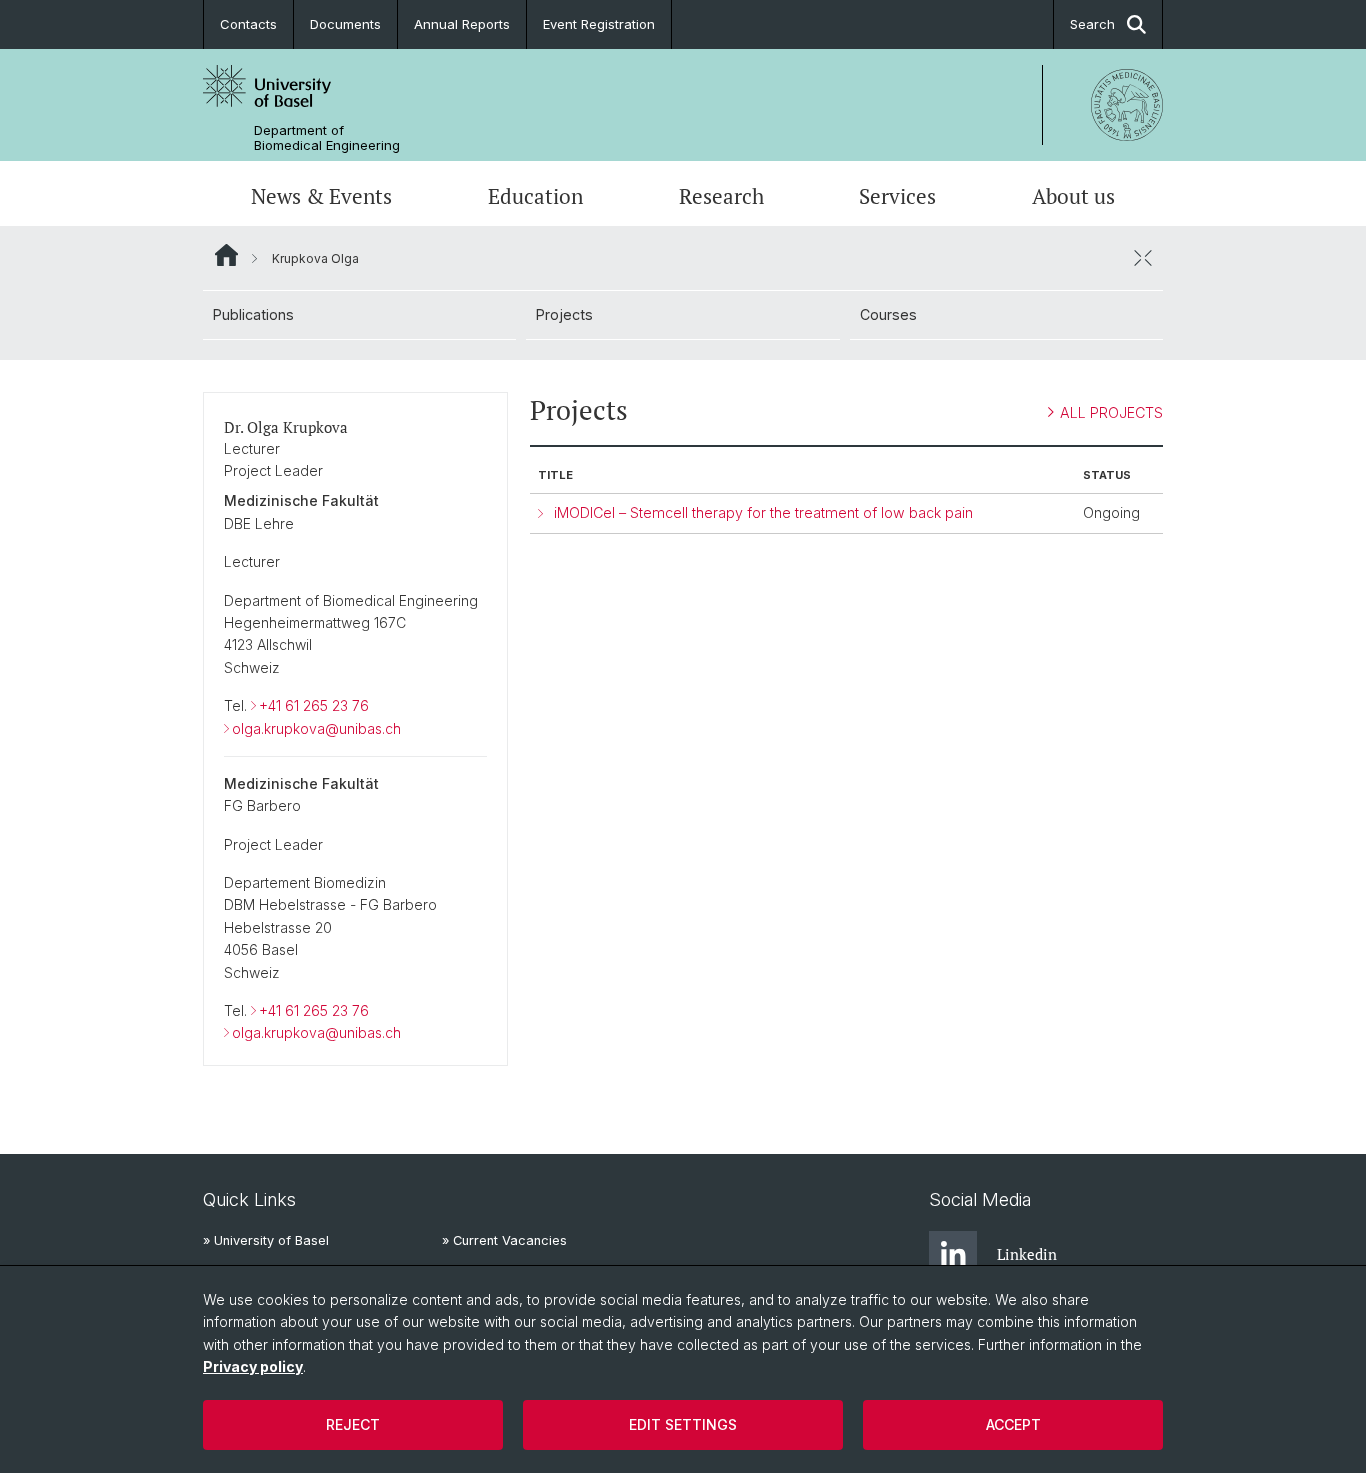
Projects (564, 314)
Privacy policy (253, 1366)
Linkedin (1027, 1254)
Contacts (248, 24)
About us (1073, 196)
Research (721, 196)
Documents (345, 24)
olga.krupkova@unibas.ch (316, 728)
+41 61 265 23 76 (314, 705)
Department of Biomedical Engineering (327, 138)
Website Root (226, 255)
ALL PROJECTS (1111, 412)
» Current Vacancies (504, 1240)
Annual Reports (462, 24)
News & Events (321, 196)
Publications (253, 314)
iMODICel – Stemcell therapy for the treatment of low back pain (763, 512)
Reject (353, 1424)
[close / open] (1143, 258)
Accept (1013, 1424)
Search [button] (1092, 24)
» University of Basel (266, 1240)
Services (897, 196)
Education (535, 196)
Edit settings (683, 1424)
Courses (888, 314)
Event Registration (599, 24)
